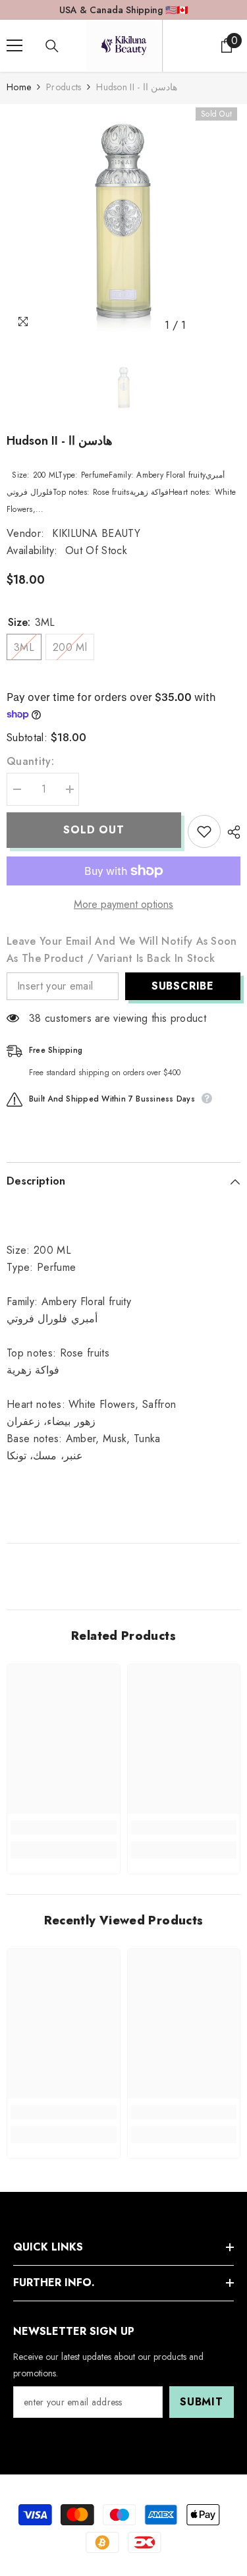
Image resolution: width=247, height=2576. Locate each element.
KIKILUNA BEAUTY (96, 533)
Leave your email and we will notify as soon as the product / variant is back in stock (122, 950)
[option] (123, 221)
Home (19, 87)
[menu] (14, 45)
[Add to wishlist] (204, 831)
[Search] (52, 46)
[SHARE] (231, 832)
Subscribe (183, 986)
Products (64, 87)
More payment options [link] (123, 904)
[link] (64, 1828)
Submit (202, 2402)
